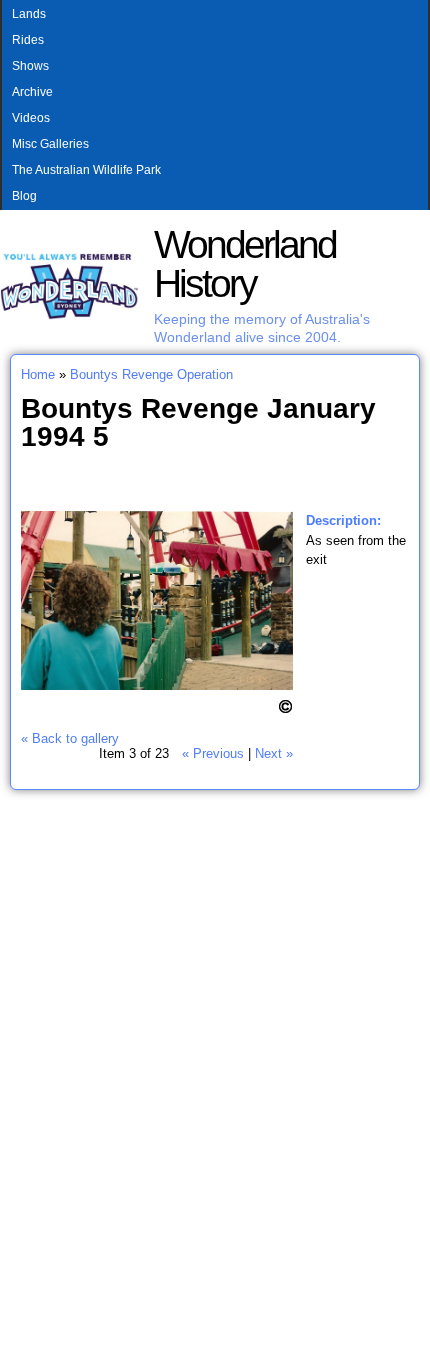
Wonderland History (245, 264)
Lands (29, 14)
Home (38, 374)
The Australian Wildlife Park (86, 170)
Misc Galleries (50, 144)
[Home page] (69, 315)
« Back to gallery (70, 738)
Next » (274, 753)
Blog (24, 196)
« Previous (213, 753)
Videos (31, 118)
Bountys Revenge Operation (151, 374)
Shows (30, 66)
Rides (28, 40)
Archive (32, 92)
